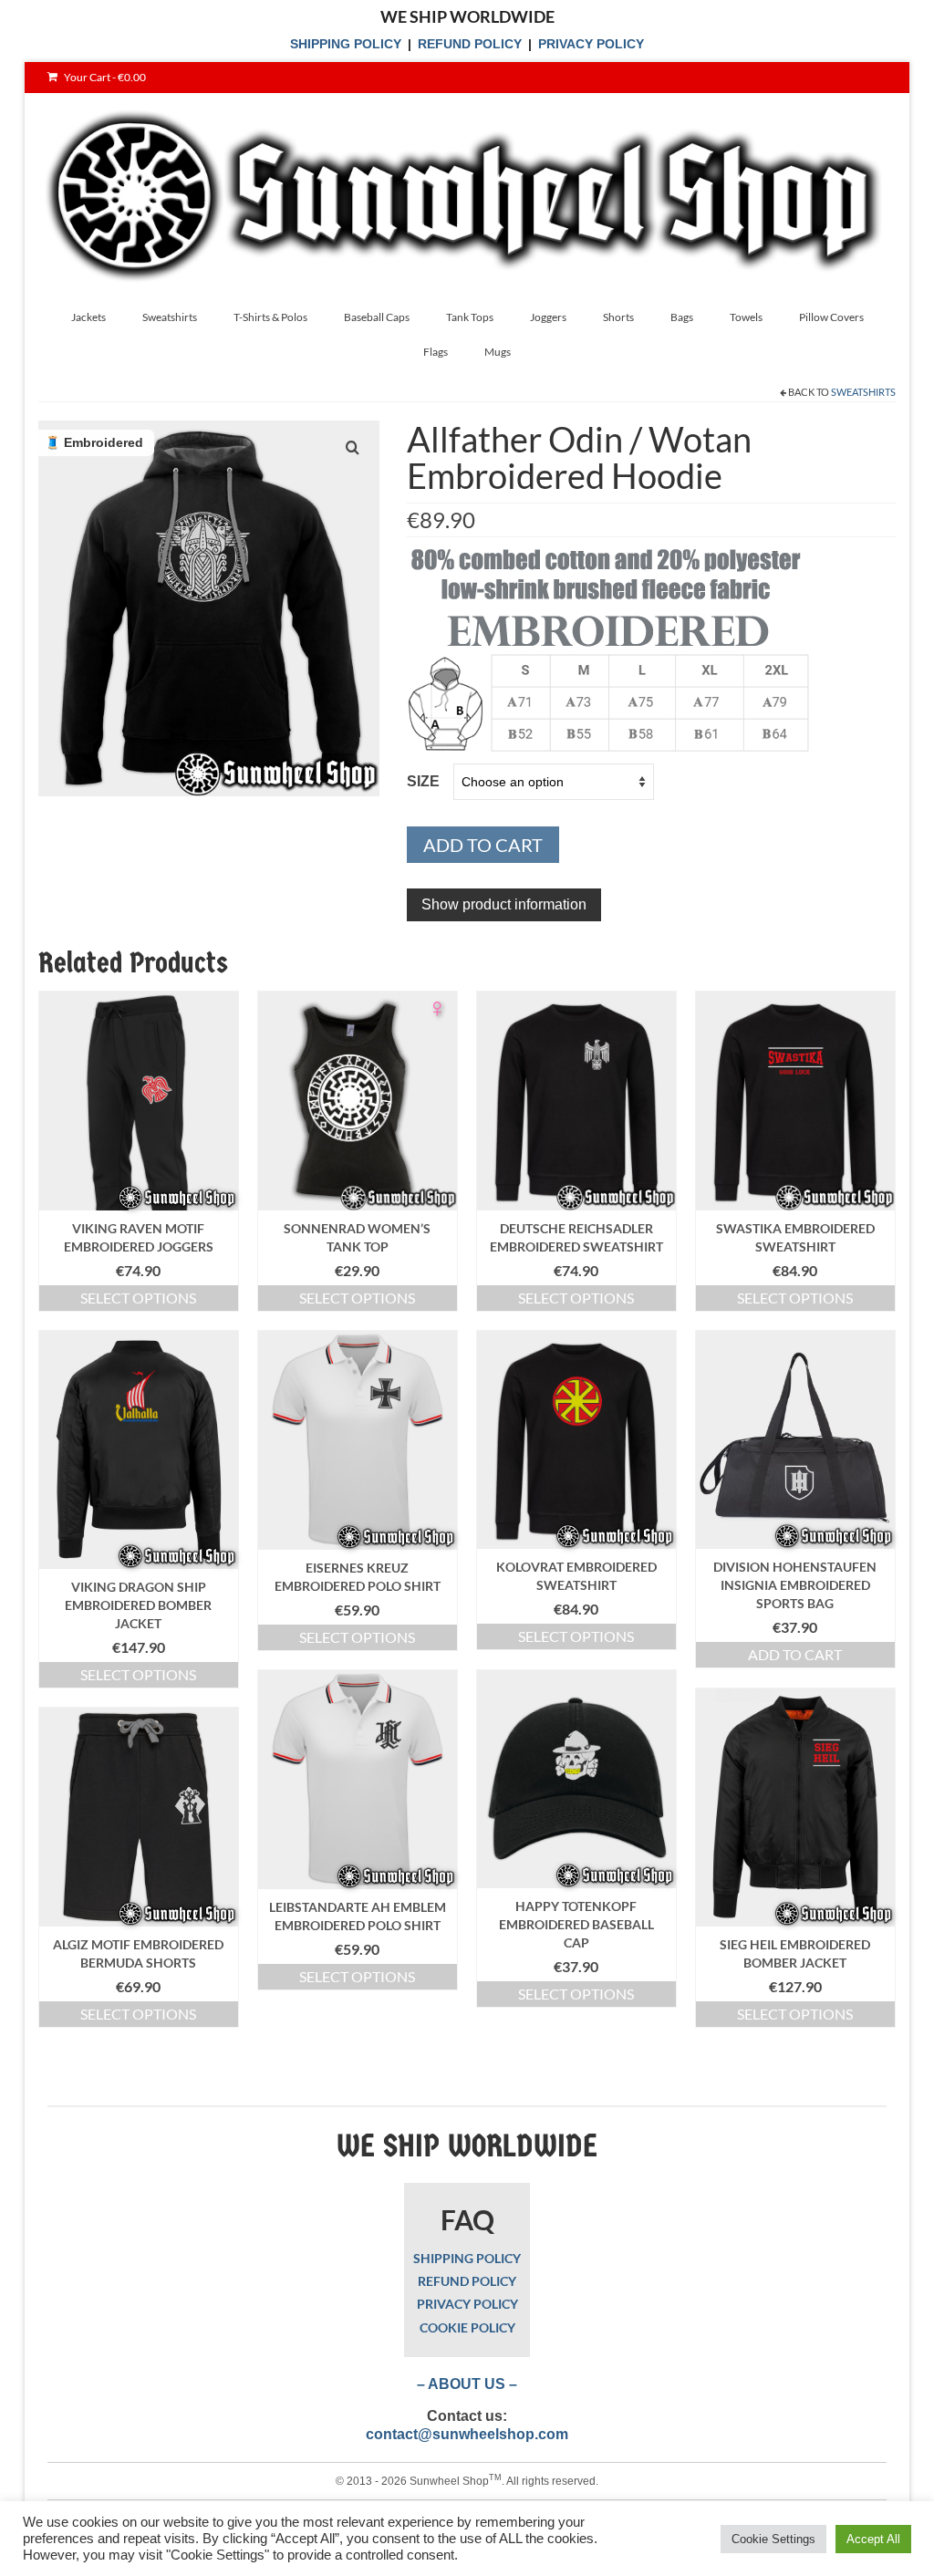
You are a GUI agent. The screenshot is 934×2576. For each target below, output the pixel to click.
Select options (138, 1298)
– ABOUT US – (467, 2384)
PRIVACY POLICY (591, 44)
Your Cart (104, 77)
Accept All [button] (873, 2539)
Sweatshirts (863, 392)
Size (423, 781)
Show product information (504, 904)
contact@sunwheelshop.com (467, 2434)
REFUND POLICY (470, 44)
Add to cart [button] (795, 1654)
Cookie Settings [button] (773, 2539)
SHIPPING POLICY (346, 44)
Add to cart (483, 845)
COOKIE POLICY (467, 2327)
